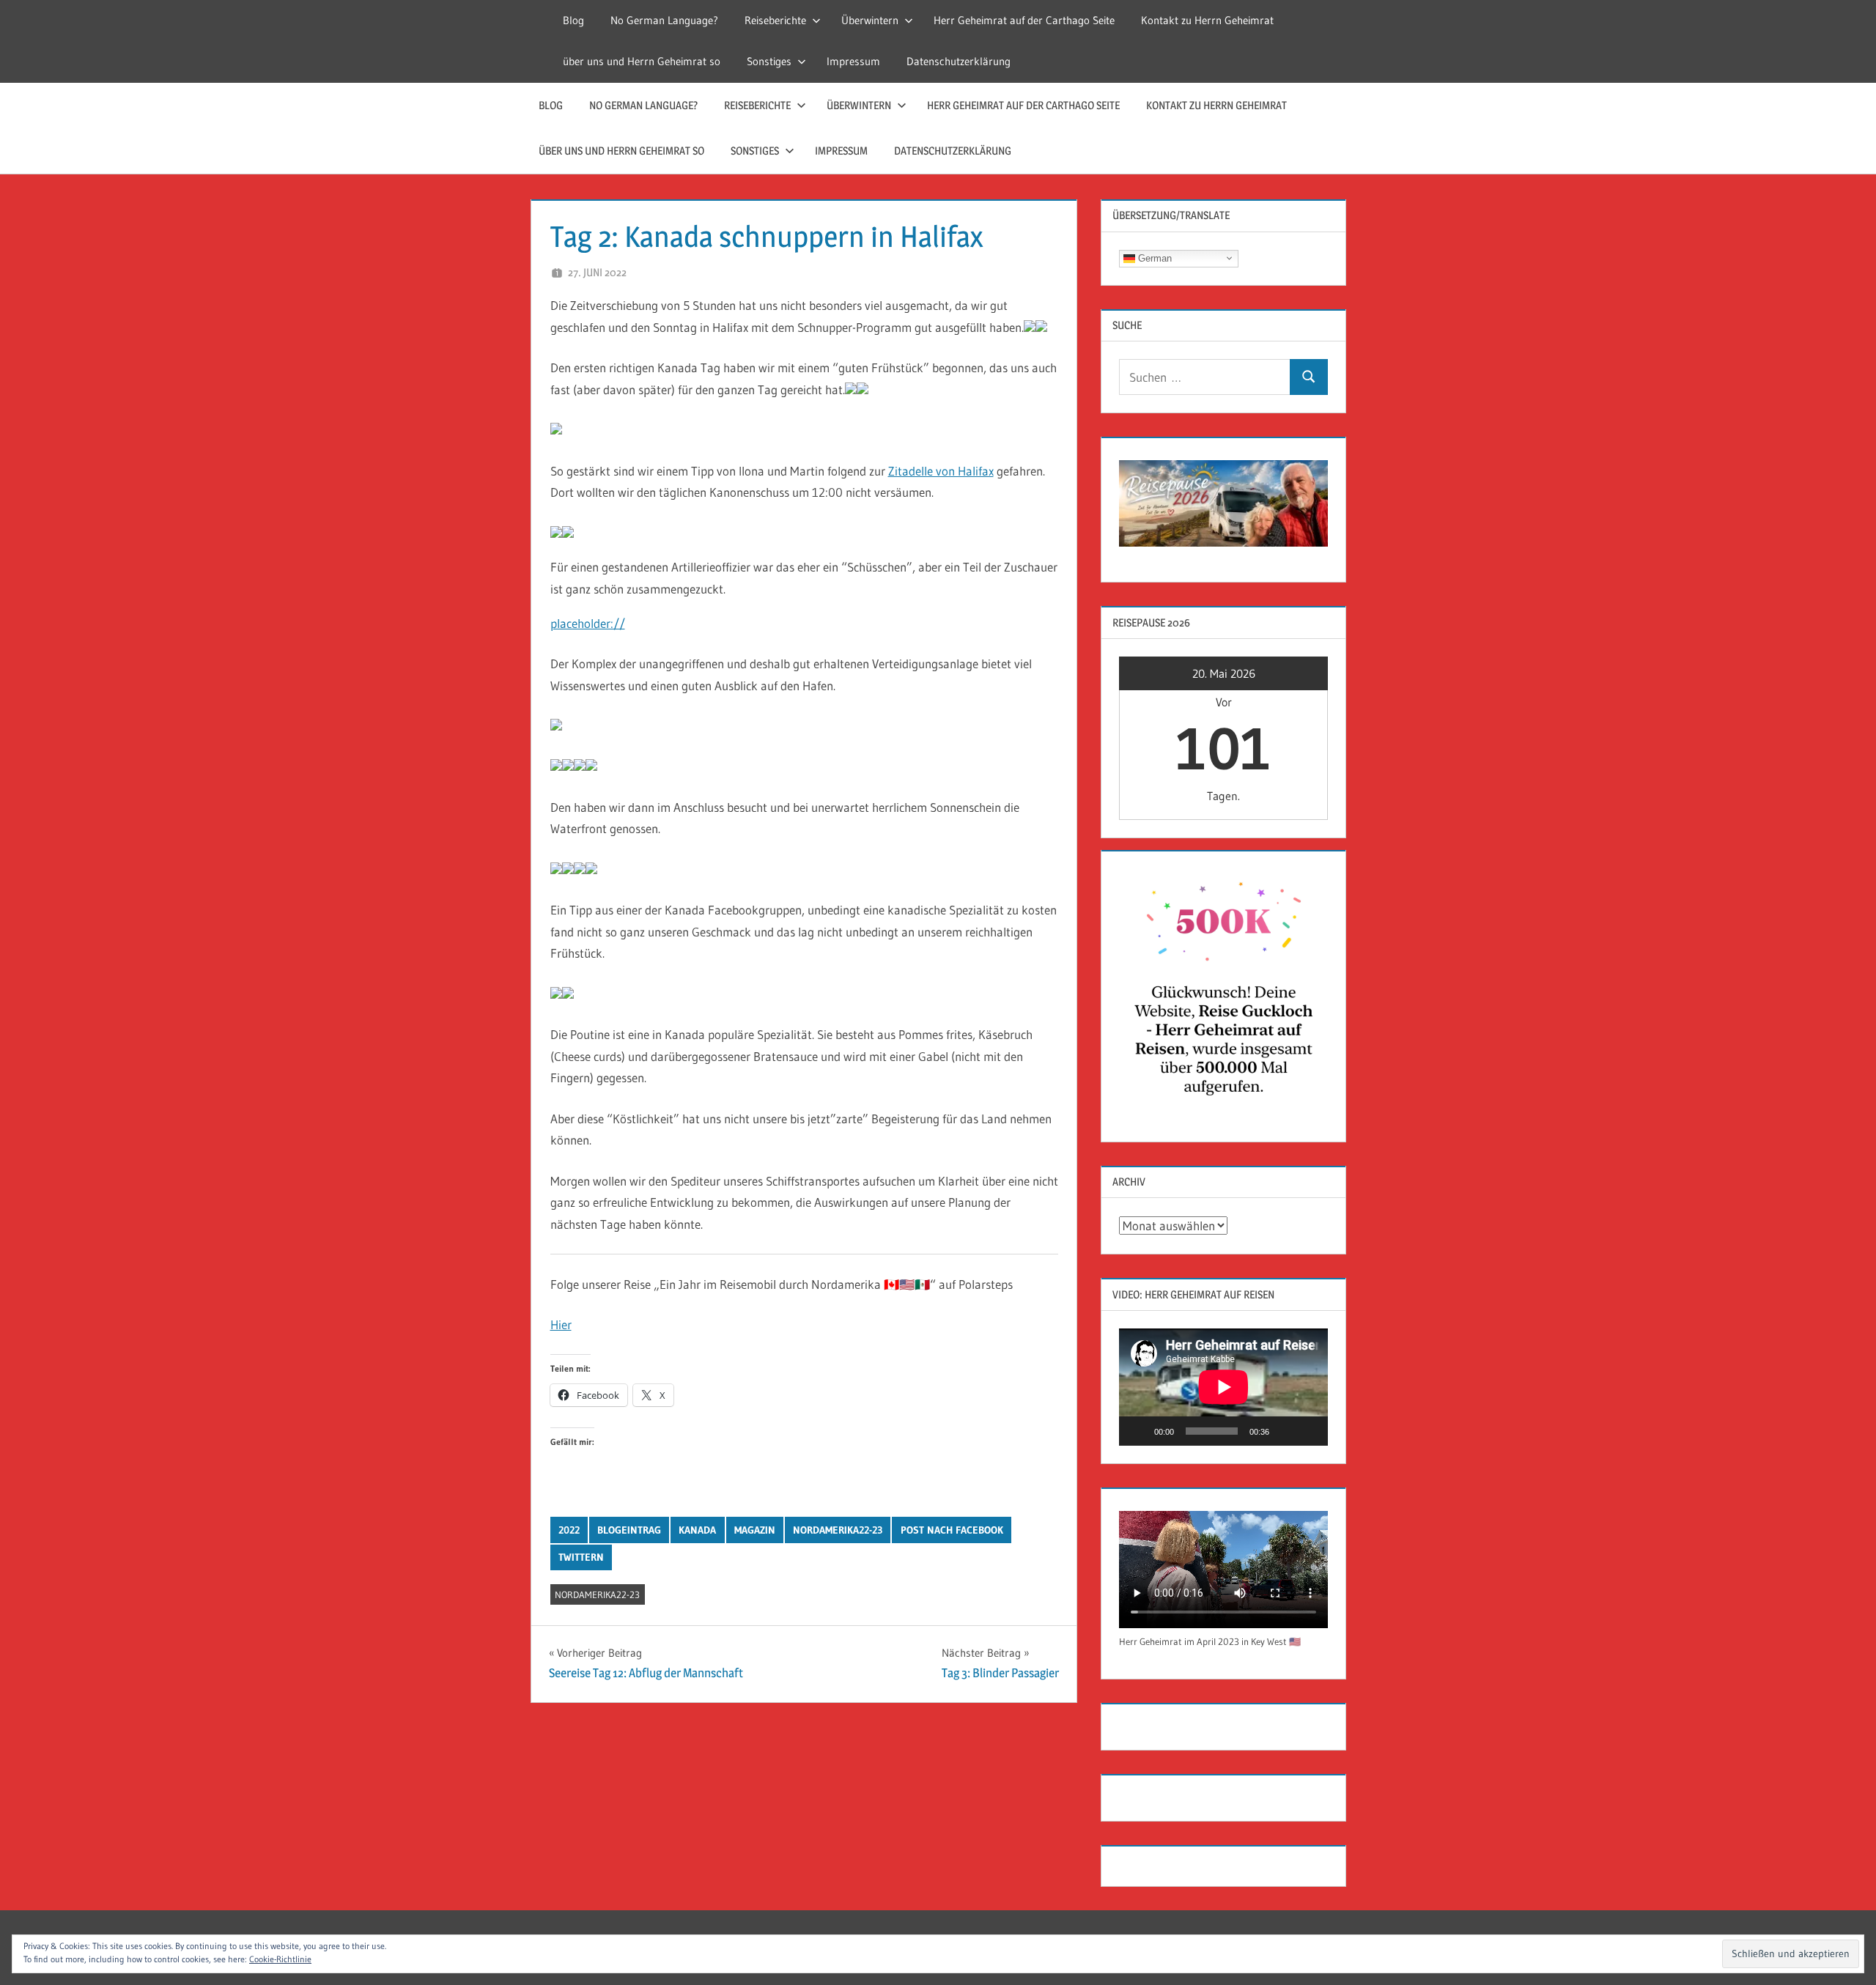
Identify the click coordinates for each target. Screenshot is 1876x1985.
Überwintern (870, 20)
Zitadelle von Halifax (941, 471)
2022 (569, 1530)
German (1153, 258)
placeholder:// (588, 623)
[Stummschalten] (1285, 1431)
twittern (581, 1557)
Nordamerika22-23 (838, 1530)
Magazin (755, 1530)
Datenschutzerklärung (959, 61)
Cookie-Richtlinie (280, 1959)
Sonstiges (769, 61)
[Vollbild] (1309, 1431)
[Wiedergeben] (1138, 1431)
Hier (561, 1324)
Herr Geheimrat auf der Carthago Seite (1024, 20)
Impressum (853, 61)
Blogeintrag (629, 1530)
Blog (573, 20)
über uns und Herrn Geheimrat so (642, 61)
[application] (1223, 1387)
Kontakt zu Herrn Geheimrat (1207, 20)
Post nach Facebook (952, 1530)
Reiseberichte (775, 20)
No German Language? (664, 20)
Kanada (697, 1530)
